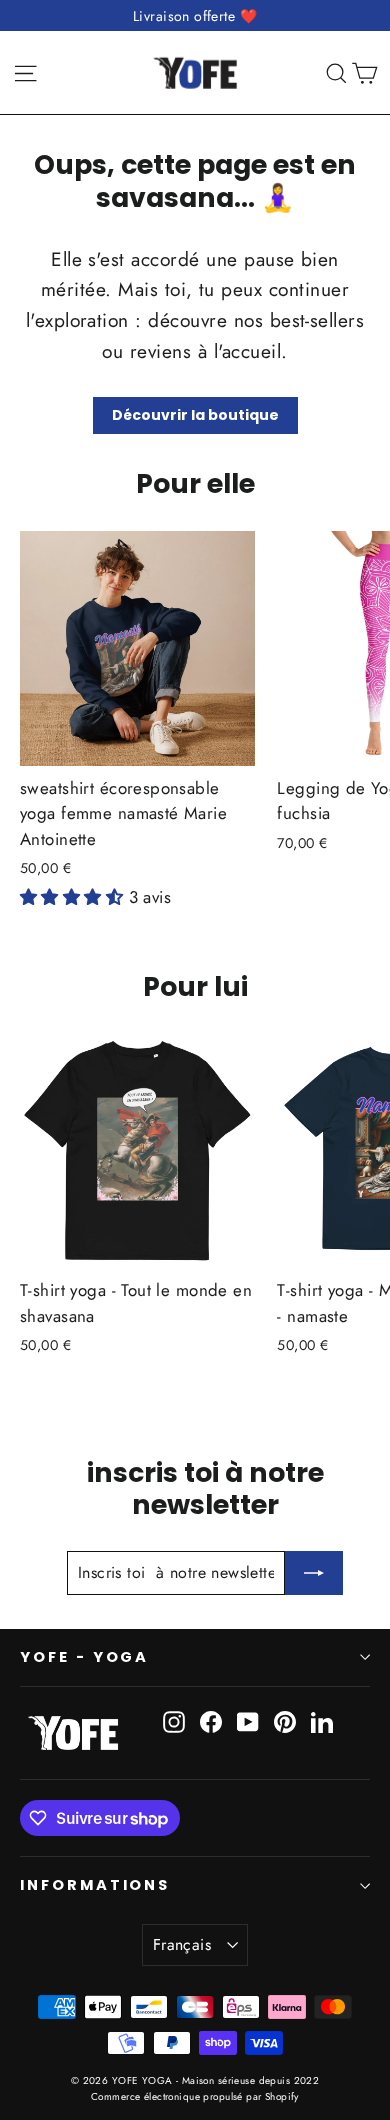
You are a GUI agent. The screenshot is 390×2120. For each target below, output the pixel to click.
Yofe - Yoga (84, 1657)
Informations (95, 1885)
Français (182, 1944)
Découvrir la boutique (195, 415)
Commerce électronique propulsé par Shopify (195, 2096)
